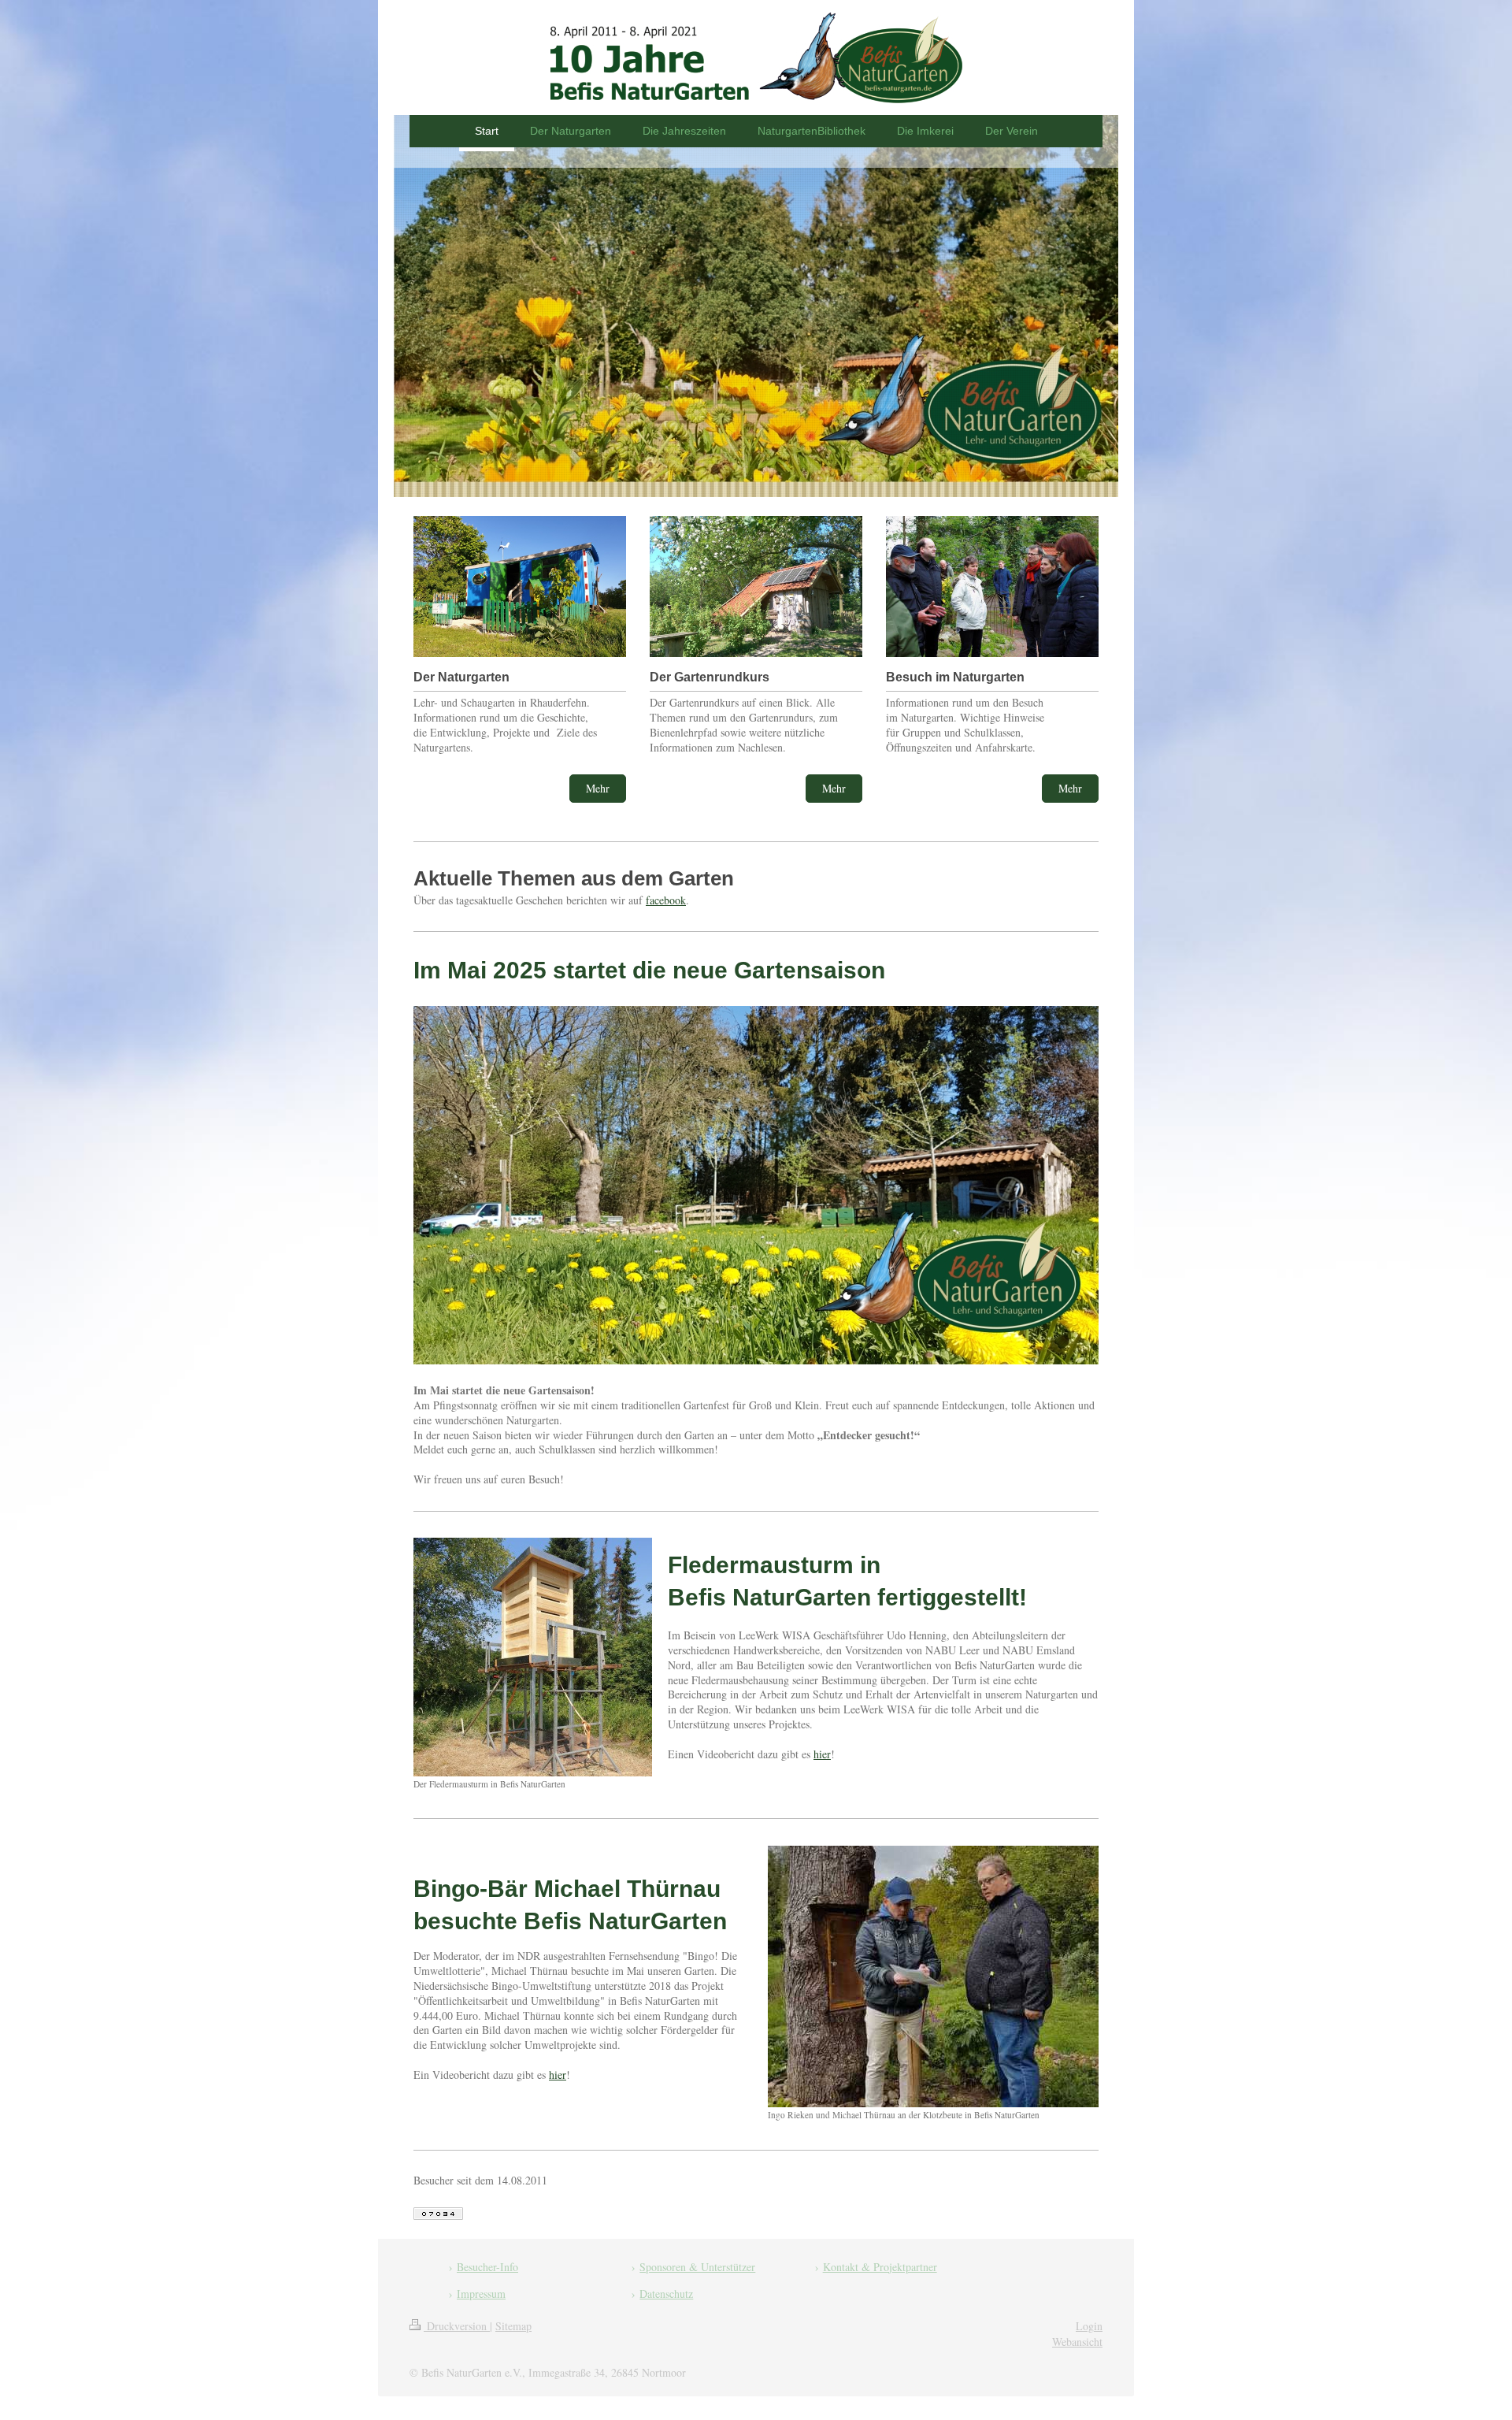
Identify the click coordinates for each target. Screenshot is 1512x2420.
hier (822, 1754)
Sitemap (513, 2326)
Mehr (598, 788)
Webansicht (1077, 2342)
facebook (666, 900)
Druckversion (457, 2326)
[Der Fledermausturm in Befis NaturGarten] (533, 1657)
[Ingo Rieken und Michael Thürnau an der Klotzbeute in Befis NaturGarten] (933, 1976)
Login (1089, 2326)
